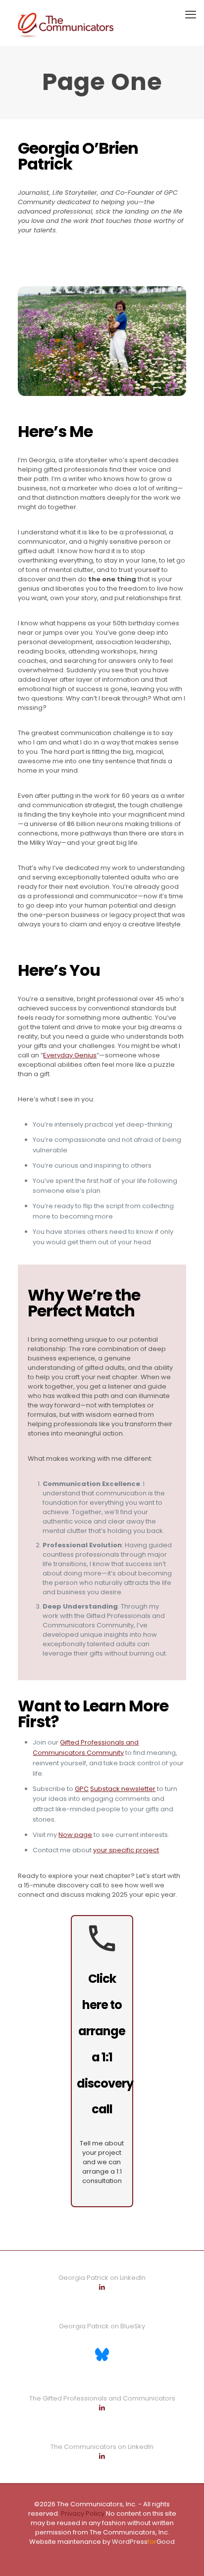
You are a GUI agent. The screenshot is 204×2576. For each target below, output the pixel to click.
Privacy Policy (82, 2513)
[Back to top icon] (184, 2556)
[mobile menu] (191, 15)
